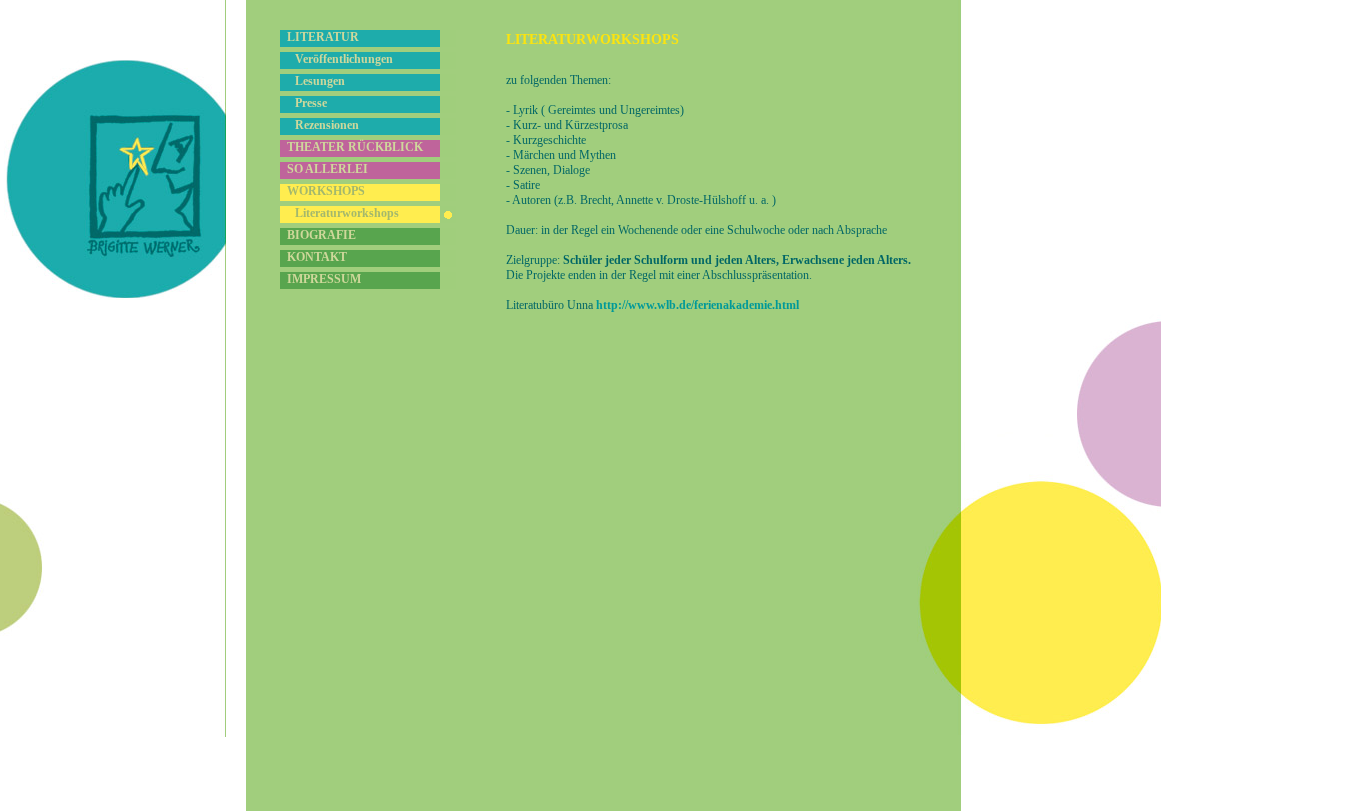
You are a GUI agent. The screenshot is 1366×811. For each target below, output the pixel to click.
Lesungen (320, 81)
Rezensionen (327, 125)
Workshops (326, 191)
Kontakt (317, 257)
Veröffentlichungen (344, 59)
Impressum (324, 279)
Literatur (323, 37)
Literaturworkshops (347, 213)
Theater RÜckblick (355, 147)
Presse (311, 103)
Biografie (321, 235)
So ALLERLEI (327, 169)
